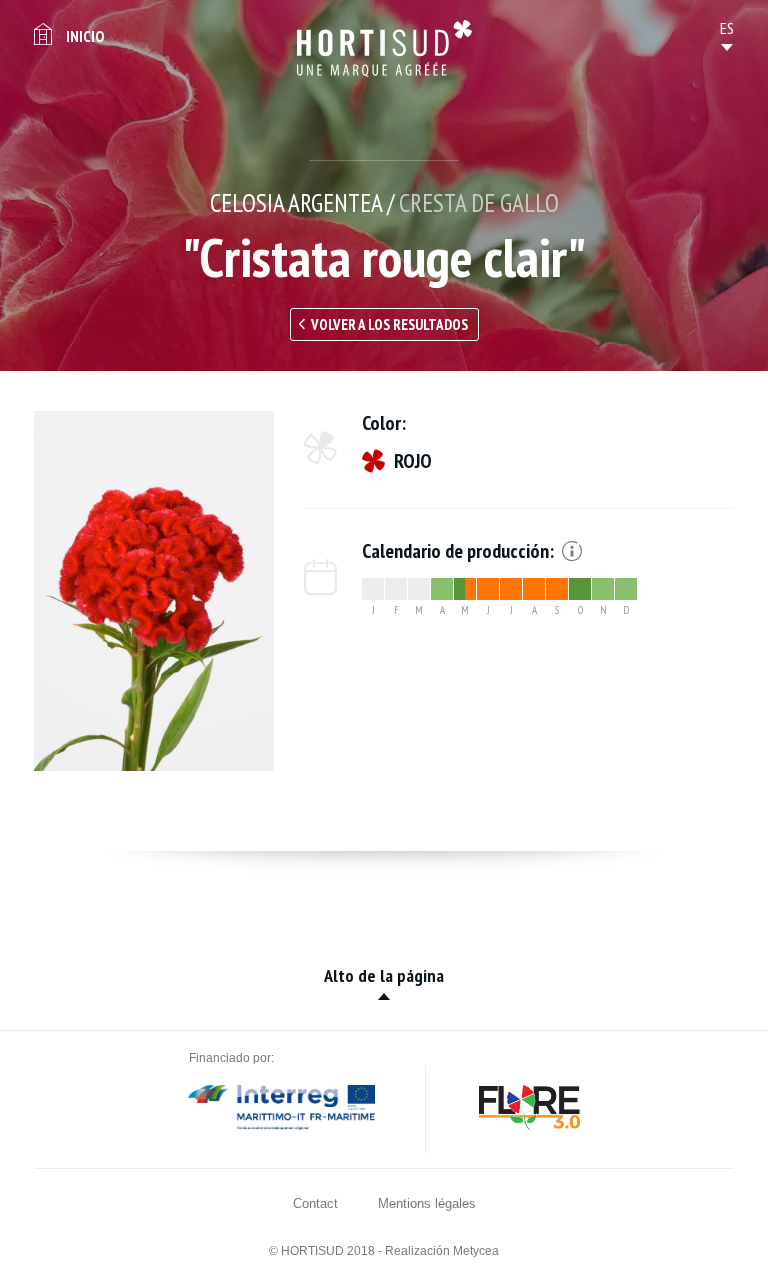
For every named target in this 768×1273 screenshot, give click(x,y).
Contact (315, 1203)
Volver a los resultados (389, 324)
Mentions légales (427, 1203)
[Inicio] (384, 48)
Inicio (85, 36)
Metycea (476, 1251)
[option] (154, 591)
